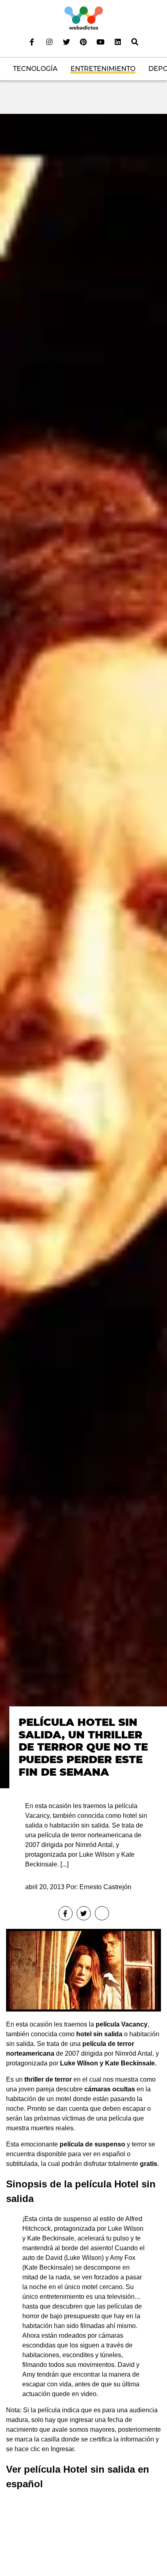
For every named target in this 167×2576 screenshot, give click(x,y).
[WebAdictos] (84, 18)
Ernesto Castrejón (105, 1887)
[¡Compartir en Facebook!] (65, 1913)
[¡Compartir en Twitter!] (84, 1913)
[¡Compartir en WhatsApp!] (102, 1913)
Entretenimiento (103, 69)
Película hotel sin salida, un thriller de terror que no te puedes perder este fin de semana (83, 1747)
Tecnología (35, 69)
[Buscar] (135, 42)
